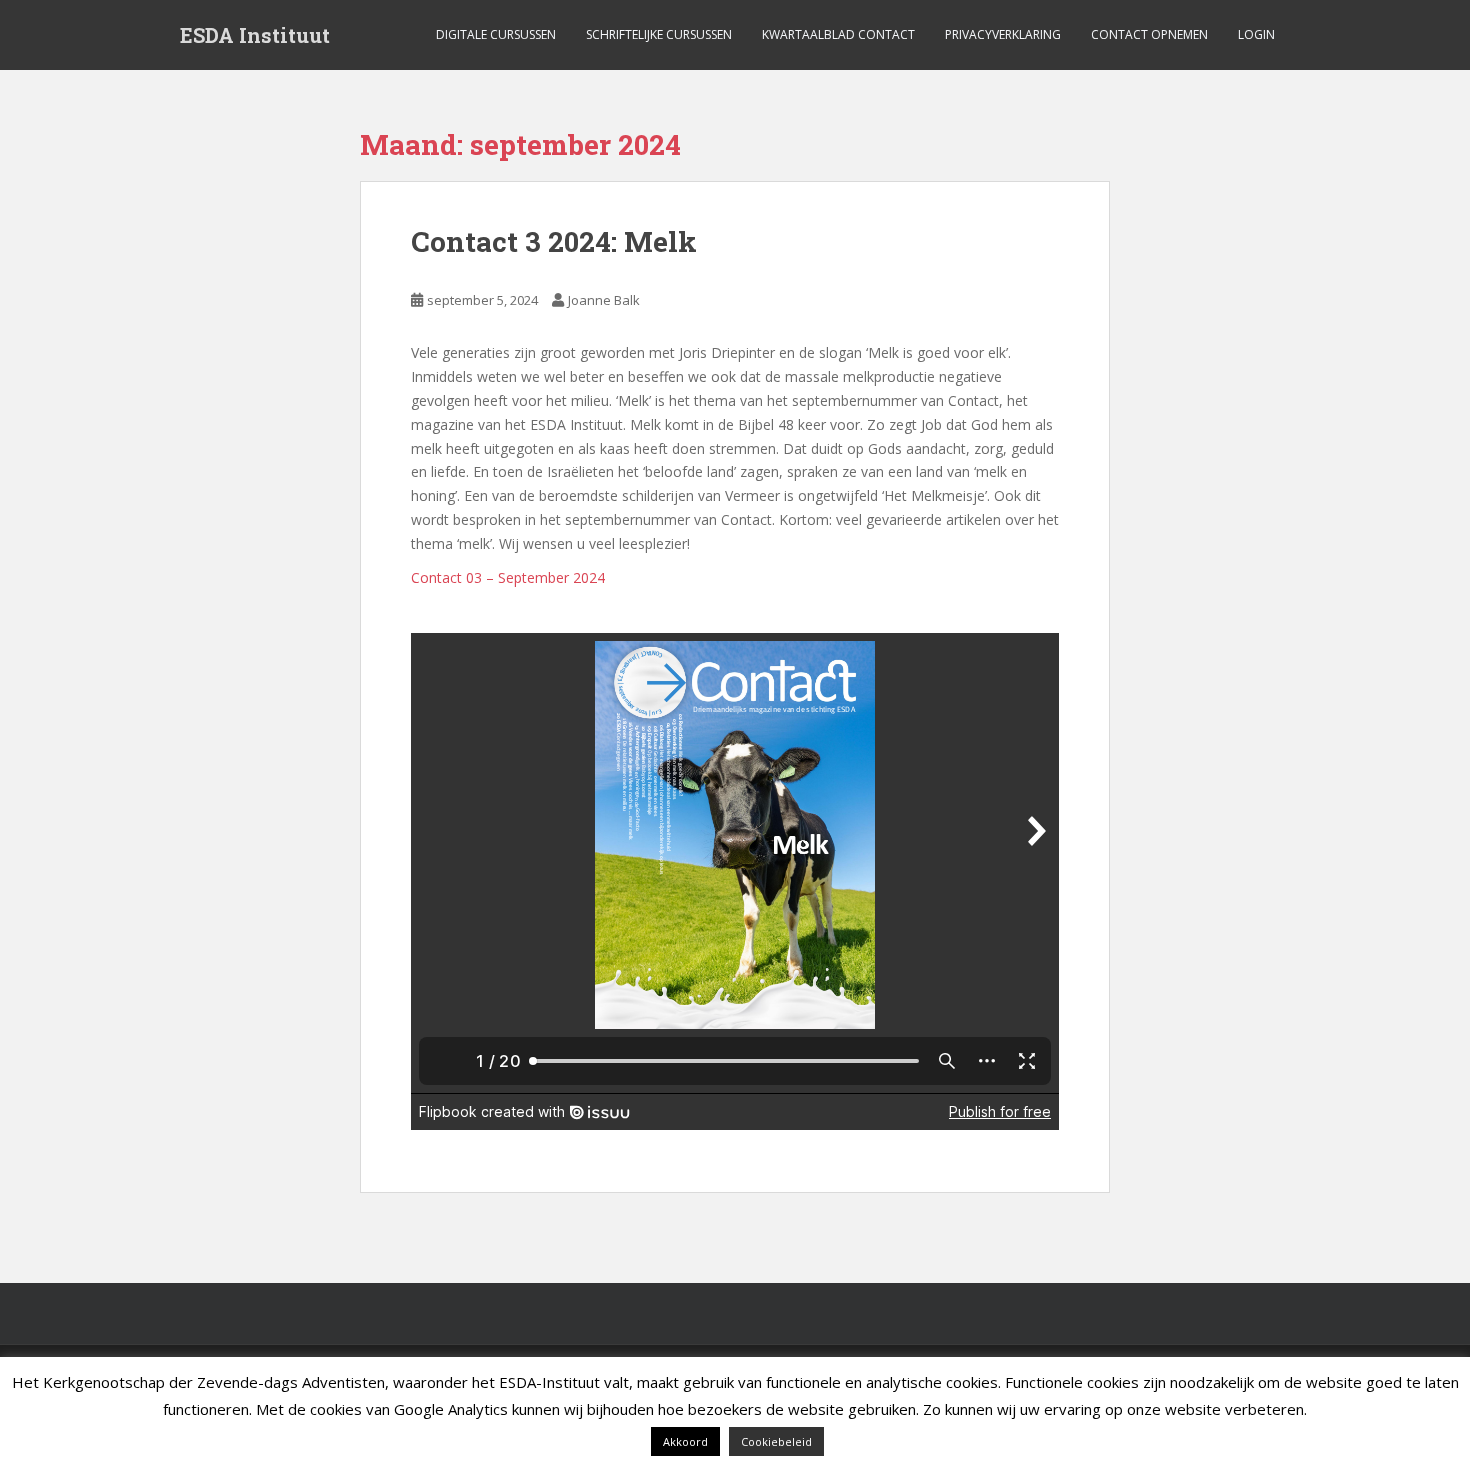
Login (1256, 34)
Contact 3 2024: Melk (554, 241)
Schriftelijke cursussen (659, 34)
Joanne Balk (604, 300)
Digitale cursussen (496, 34)
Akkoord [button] (685, 1441)
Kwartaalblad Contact (838, 34)
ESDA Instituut (255, 35)
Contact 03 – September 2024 (508, 577)
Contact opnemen (1149, 34)
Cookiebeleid (776, 1441)
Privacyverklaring (1003, 34)
